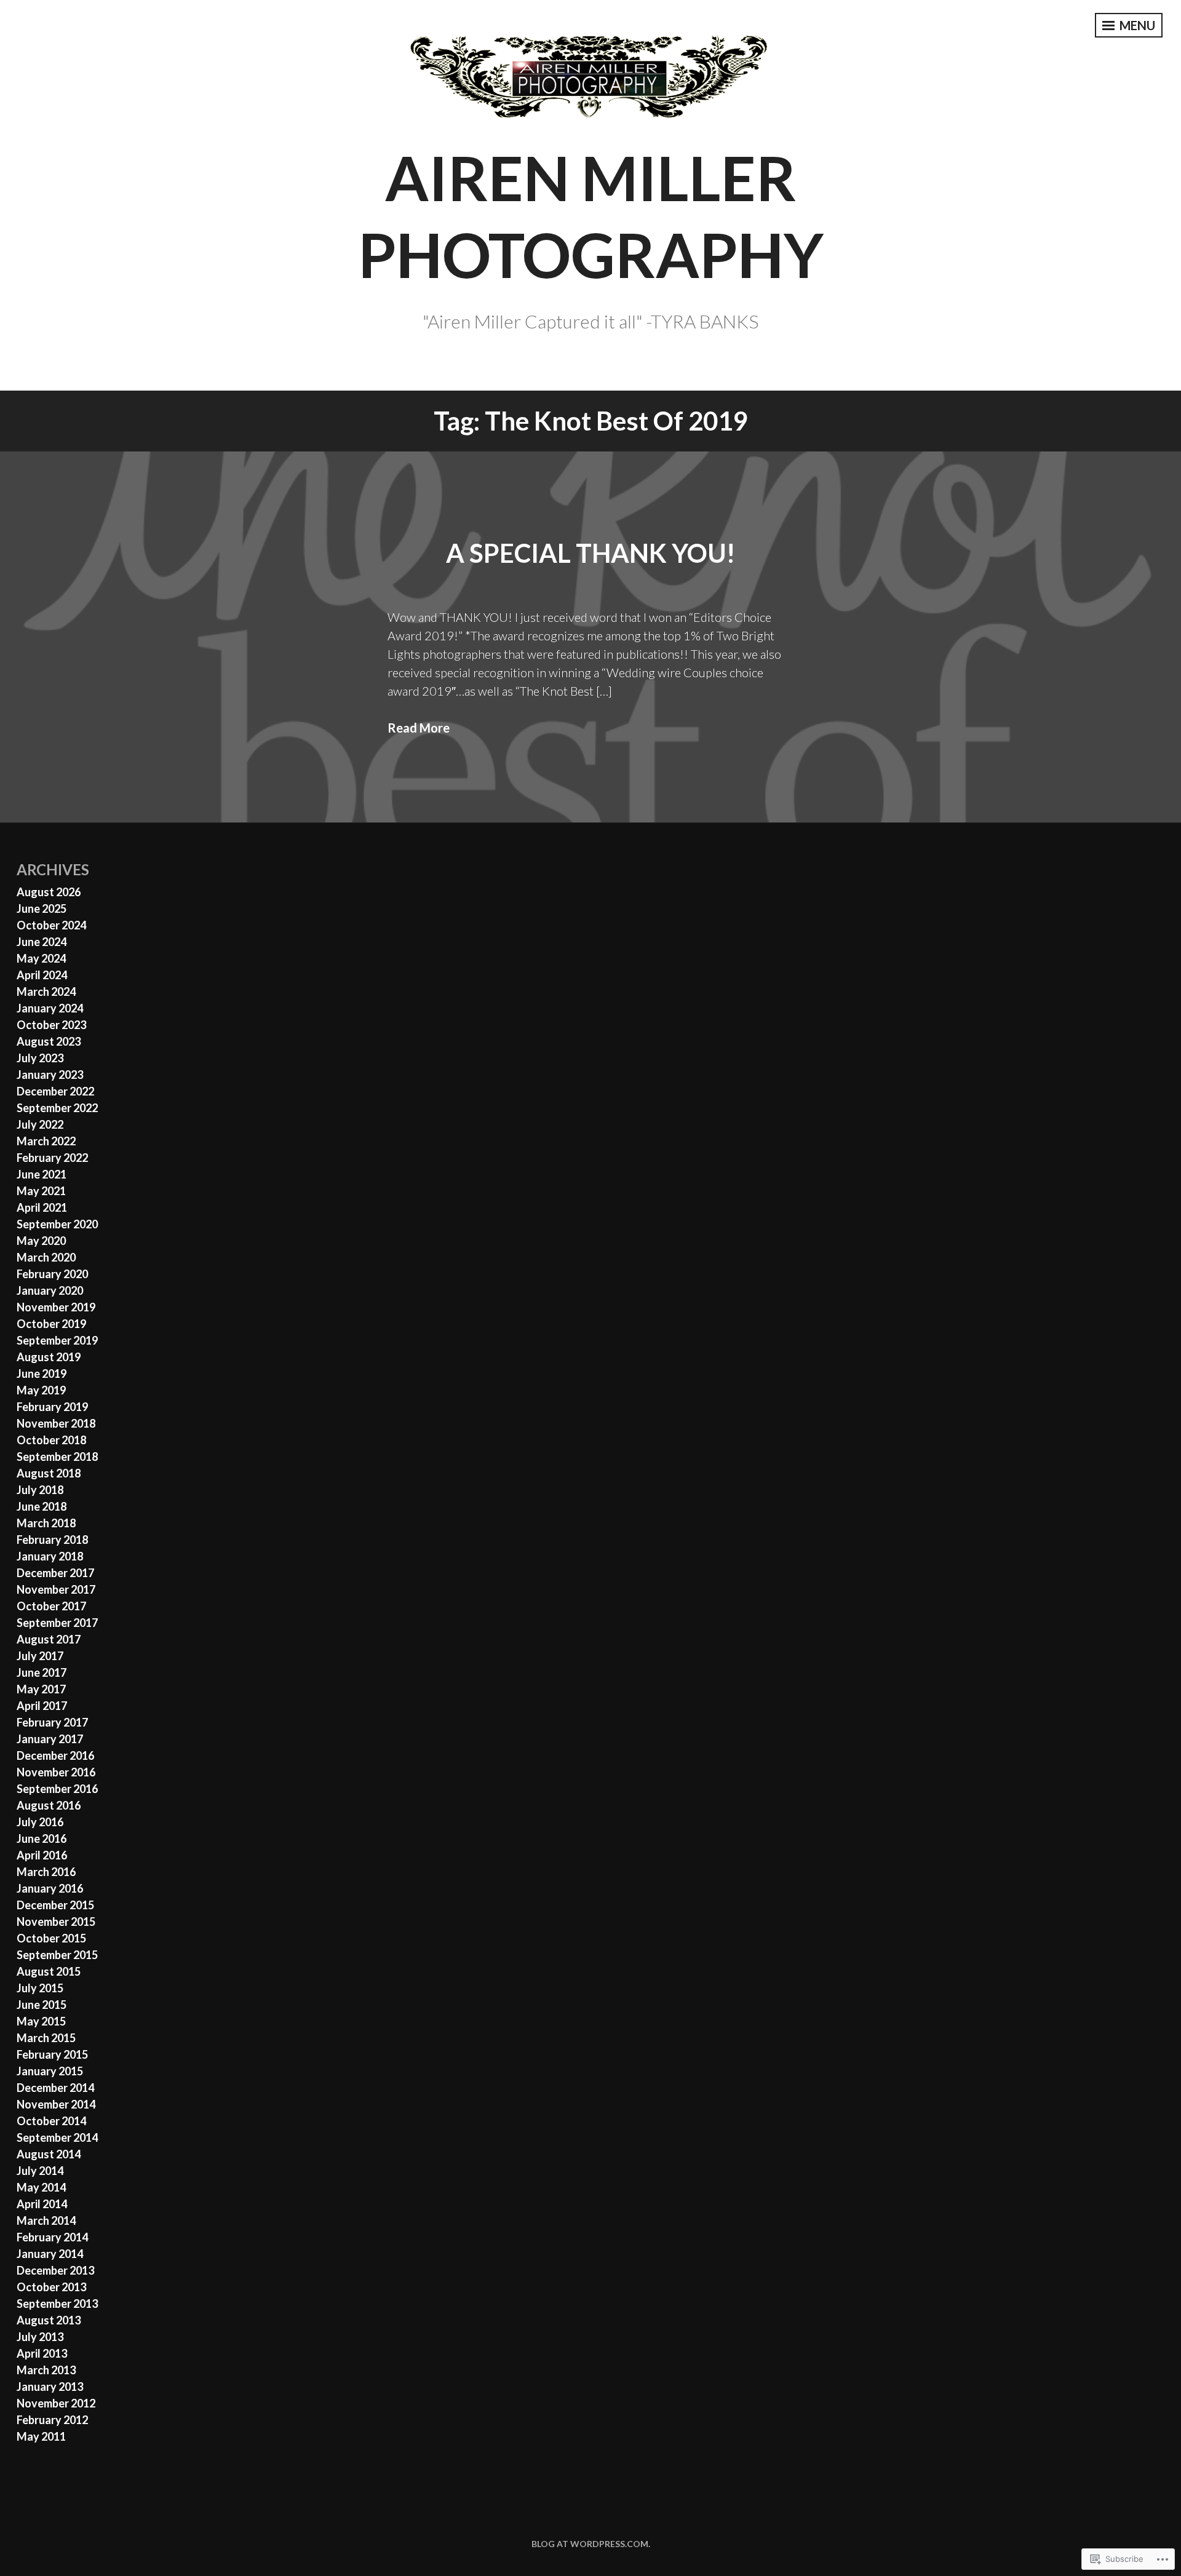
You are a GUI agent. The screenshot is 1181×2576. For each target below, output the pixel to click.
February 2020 (52, 1274)
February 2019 (52, 1407)
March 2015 (46, 2038)
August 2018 (49, 1473)
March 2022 (46, 1141)
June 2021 (42, 1174)
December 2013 (55, 2270)
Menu (1136, 25)
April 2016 (42, 1855)
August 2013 (49, 2320)
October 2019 (51, 1324)
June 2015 (42, 2005)
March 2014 (46, 2220)
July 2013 (40, 2337)
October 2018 (51, 1440)
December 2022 (55, 1091)
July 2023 (40, 1058)
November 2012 (56, 2403)
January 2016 (50, 1888)
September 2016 (57, 1789)
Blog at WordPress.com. (591, 2544)
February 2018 (52, 1540)
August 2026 (49, 892)
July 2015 (40, 1988)
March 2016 (46, 1872)
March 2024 (46, 992)
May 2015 (41, 2021)
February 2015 (52, 2054)
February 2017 (52, 1722)
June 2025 (42, 908)
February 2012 (52, 2420)
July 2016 (40, 1822)
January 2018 (50, 1556)
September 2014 (57, 2137)
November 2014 (56, 2104)
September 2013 (57, 2304)
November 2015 (56, 1922)
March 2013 (46, 2370)
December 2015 (55, 1905)
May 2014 (41, 2187)
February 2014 (52, 2237)
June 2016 (42, 1839)
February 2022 (52, 1158)
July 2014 (40, 2171)
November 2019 (56, 1307)
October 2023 (51, 1025)
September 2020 (57, 1224)
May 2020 (41, 1241)
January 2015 (50, 2071)
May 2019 (41, 1390)
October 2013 (51, 2287)
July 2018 (40, 1490)
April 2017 (42, 1706)
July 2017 (40, 1656)
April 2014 (42, 2204)
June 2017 (42, 1672)
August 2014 (49, 2154)
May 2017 (41, 1689)
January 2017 (50, 1739)
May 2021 (41, 1191)
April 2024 (42, 975)
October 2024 (51, 925)
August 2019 (49, 1357)
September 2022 (57, 1108)
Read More (419, 728)
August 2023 (49, 1041)
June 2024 (42, 942)
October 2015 (51, 1938)
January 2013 (50, 2387)
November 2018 (56, 1423)
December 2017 (55, 1573)
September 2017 (57, 1623)
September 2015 (57, 1955)
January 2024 (50, 1008)
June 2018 (42, 1506)
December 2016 (55, 1755)
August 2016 (49, 1805)
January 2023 (50, 1075)
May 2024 (41, 958)
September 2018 (57, 1457)
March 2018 (46, 1523)
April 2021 (42, 1207)
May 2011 (41, 2436)
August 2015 (49, 1971)
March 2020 (46, 1257)
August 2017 (49, 1639)
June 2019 (42, 1373)
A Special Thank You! (590, 553)
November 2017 (56, 1589)
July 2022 (40, 1124)
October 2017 (51, 1606)
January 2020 (50, 1290)
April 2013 (42, 2353)
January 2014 (50, 2254)
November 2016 (56, 1772)
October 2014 (51, 2121)
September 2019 (57, 1340)
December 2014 (55, 2088)
